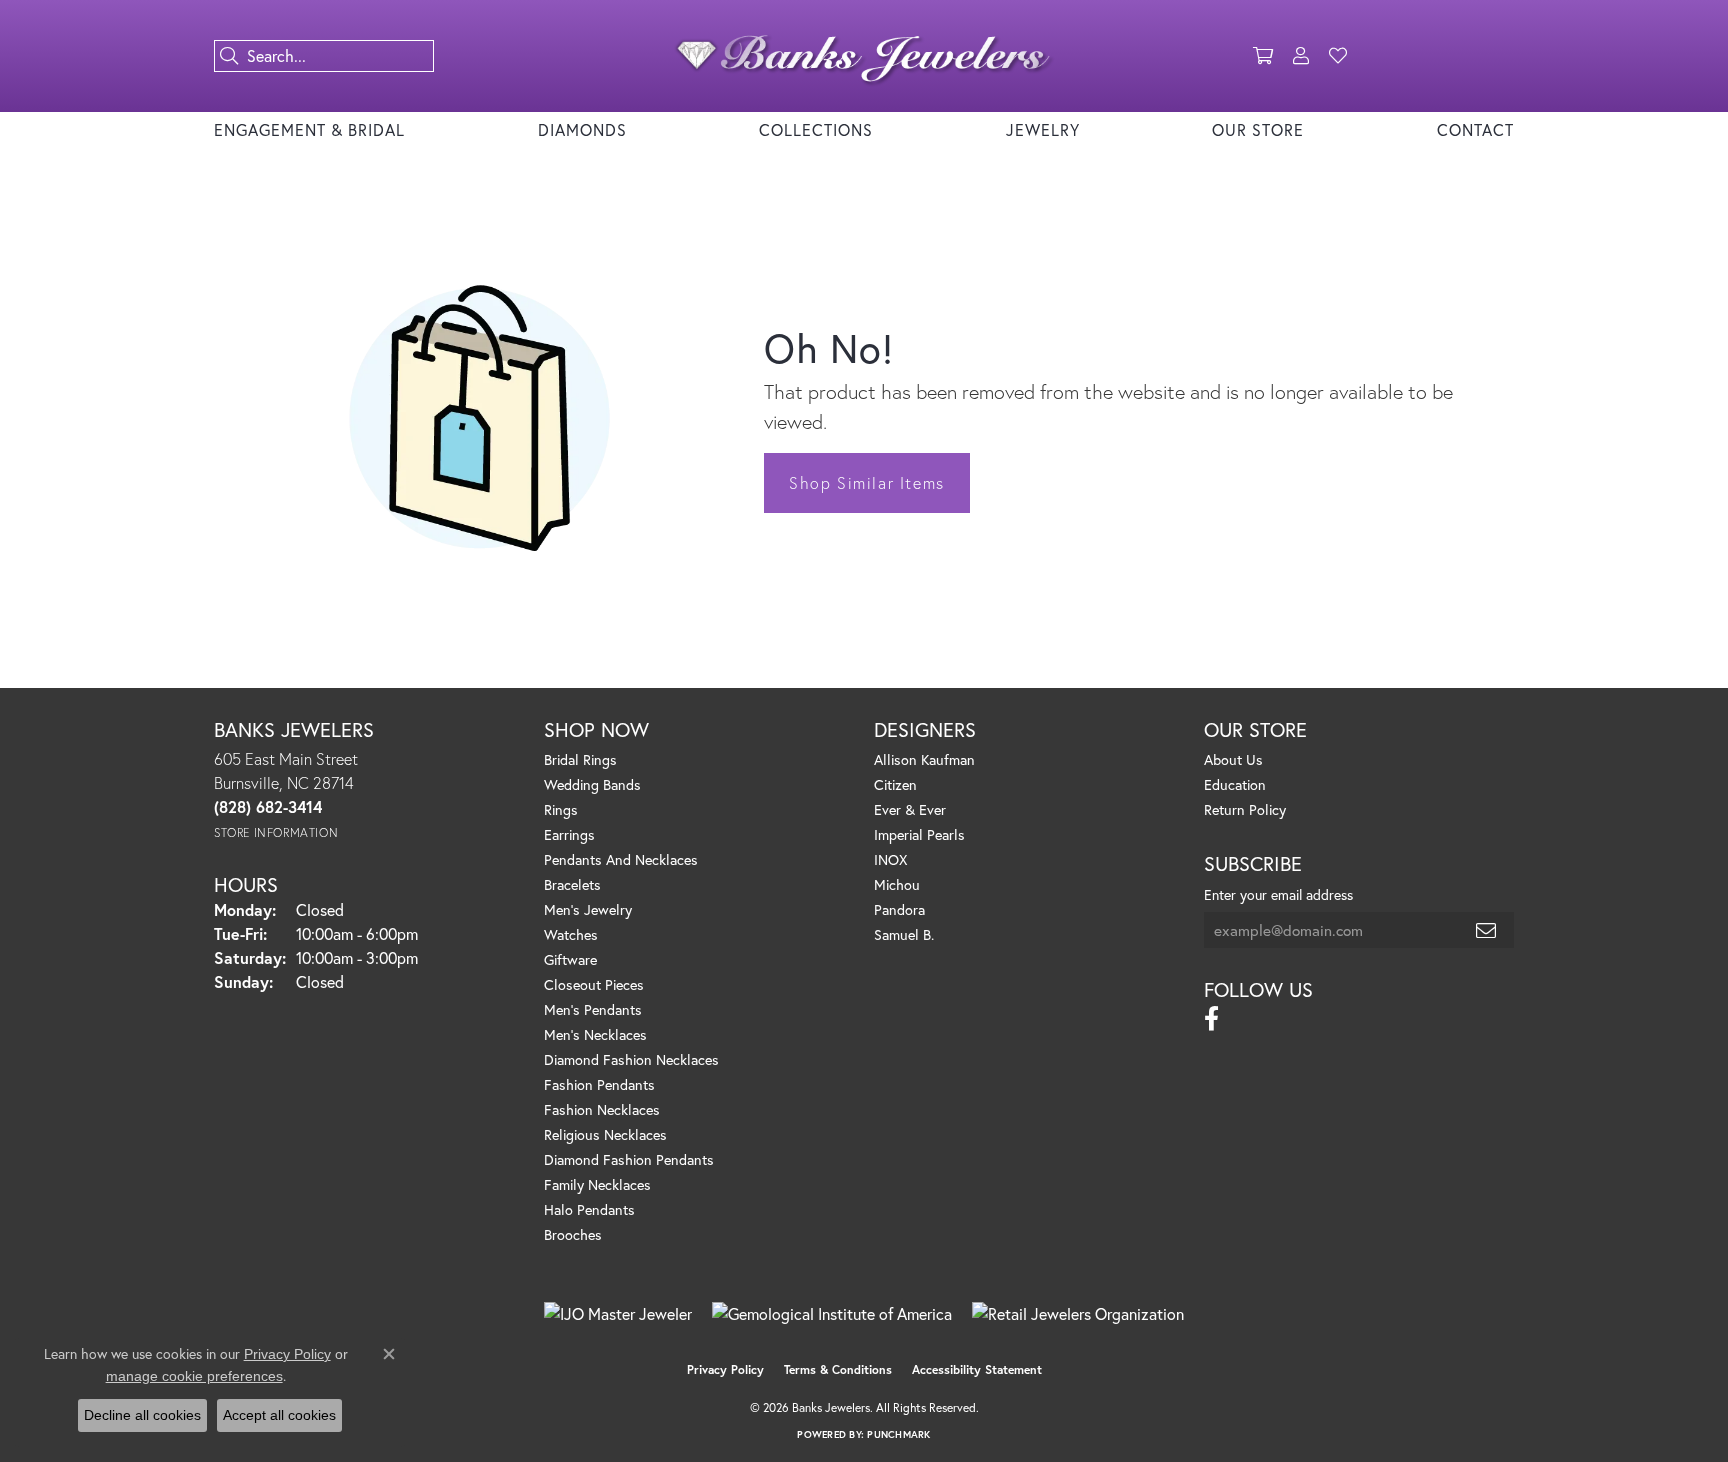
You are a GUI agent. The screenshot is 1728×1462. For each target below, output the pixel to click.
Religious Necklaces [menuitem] (605, 1134)
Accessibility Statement (977, 1369)
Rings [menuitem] (561, 809)
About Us (1233, 759)
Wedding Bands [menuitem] (592, 784)
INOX (890, 859)
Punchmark (898, 1434)
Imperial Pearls (919, 834)
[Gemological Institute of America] (832, 1314)
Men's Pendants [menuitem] (593, 1009)
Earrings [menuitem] (569, 834)
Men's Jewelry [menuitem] (588, 909)
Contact (1475, 129)
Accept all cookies (279, 1415)
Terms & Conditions (838, 1369)
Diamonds (582, 129)
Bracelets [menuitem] (572, 884)
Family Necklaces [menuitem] (597, 1184)
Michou (897, 884)
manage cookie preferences (194, 1376)
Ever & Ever (910, 809)
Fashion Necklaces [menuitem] (602, 1109)
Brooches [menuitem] (573, 1234)
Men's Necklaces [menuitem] (595, 1034)
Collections (816, 129)
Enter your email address (1278, 894)
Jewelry (1043, 129)
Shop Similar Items (867, 482)
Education (1235, 784)
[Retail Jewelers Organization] (1078, 1314)
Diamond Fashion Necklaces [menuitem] (631, 1059)
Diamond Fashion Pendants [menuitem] (629, 1159)
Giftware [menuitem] (570, 959)
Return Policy (1245, 809)
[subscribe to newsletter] (1487, 930)
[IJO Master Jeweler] (618, 1314)
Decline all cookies (142, 1415)
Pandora (899, 909)
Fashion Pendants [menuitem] (599, 1084)
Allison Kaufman (924, 759)
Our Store (1258, 129)
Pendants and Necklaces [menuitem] (621, 859)
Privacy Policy (725, 1369)
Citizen (895, 784)
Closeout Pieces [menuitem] (594, 984)
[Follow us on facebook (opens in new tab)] (1211, 1019)
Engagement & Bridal (309, 129)
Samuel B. (904, 934)
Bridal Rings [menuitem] (580, 759)
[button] (1263, 56)
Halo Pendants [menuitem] (589, 1209)
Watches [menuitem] (571, 934)
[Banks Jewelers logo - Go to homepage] (864, 56)
